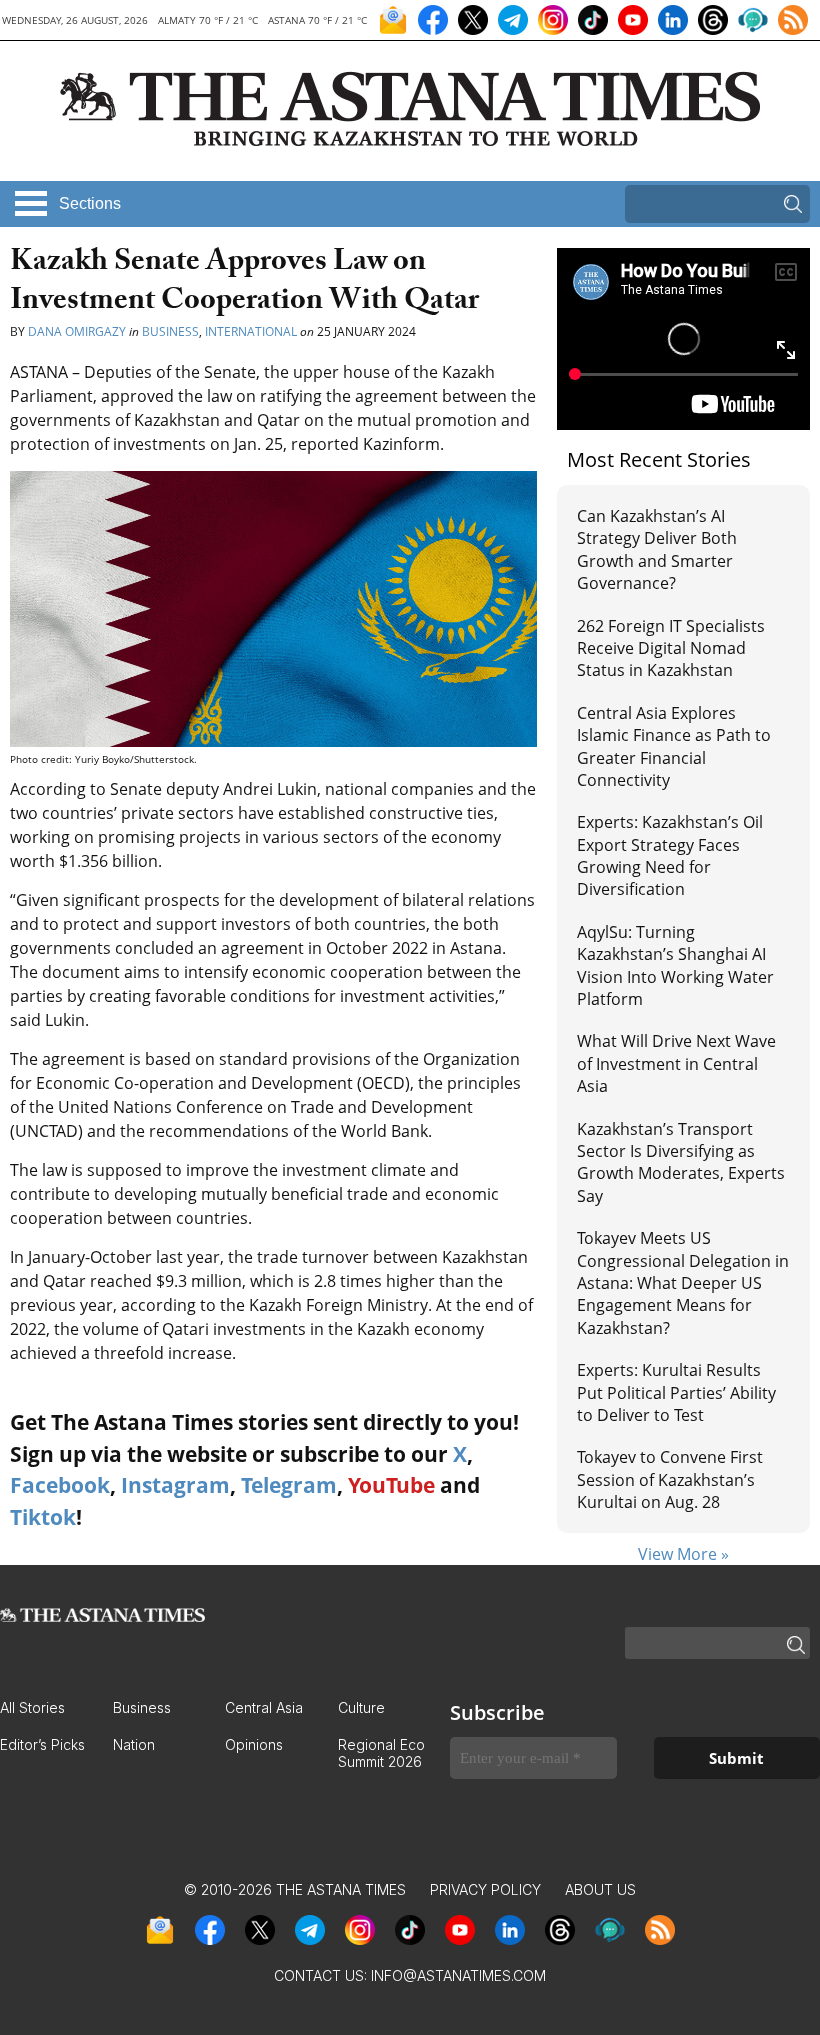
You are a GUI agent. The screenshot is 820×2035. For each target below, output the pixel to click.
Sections (90, 203)
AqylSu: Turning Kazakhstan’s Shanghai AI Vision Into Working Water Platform (675, 965)
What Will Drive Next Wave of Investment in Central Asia (676, 1063)
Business (170, 331)
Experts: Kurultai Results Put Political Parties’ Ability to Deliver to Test (676, 1392)
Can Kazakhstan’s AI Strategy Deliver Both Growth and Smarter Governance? (657, 549)
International (251, 331)
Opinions (254, 1744)
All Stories (32, 1707)
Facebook (60, 1485)
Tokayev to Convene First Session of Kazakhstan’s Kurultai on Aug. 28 (670, 1479)
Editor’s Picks (42, 1744)
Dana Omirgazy (77, 331)
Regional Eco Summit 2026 (381, 1753)
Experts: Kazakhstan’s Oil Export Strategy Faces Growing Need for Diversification (670, 855)
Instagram (175, 1485)
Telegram (289, 1485)
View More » (683, 1554)
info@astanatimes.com (458, 1975)
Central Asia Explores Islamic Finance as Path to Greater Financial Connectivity (674, 746)
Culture (361, 1707)
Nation (134, 1744)
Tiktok (43, 1517)
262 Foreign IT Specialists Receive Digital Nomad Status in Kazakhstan (671, 648)
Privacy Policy (485, 1889)
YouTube (391, 1485)
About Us (600, 1889)
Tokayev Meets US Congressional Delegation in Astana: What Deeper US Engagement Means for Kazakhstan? (683, 1283)
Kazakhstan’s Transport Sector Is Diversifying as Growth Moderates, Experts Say (681, 1162)
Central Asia (264, 1707)
